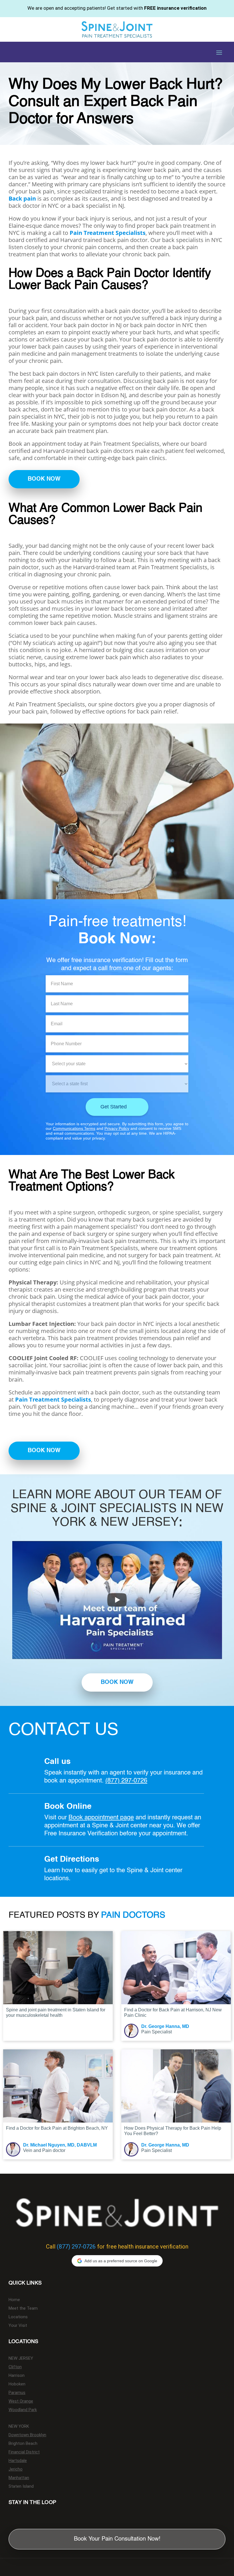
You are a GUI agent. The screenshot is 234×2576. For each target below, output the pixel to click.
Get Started (114, 1107)
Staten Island (21, 2487)
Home (14, 2300)
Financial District (24, 2452)
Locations (18, 2317)
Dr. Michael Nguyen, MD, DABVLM (60, 2145)
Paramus (17, 2393)
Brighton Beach (23, 2444)
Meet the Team (23, 2309)
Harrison (17, 2376)
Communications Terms (74, 1128)
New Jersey (21, 2359)
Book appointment (94, 1818)
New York (19, 2427)
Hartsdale (18, 2461)
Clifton (15, 2367)
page (127, 1818)
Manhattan (19, 2478)
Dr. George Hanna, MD (165, 2026)
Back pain (22, 198)
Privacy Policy (117, 1128)
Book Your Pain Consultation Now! (117, 2539)
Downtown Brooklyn (27, 2435)
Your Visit (18, 2326)
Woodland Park (23, 2410)
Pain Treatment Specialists (108, 233)
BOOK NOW (44, 479)
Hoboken (17, 2384)
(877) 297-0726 (126, 1781)
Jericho (16, 2469)
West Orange (21, 2401)
